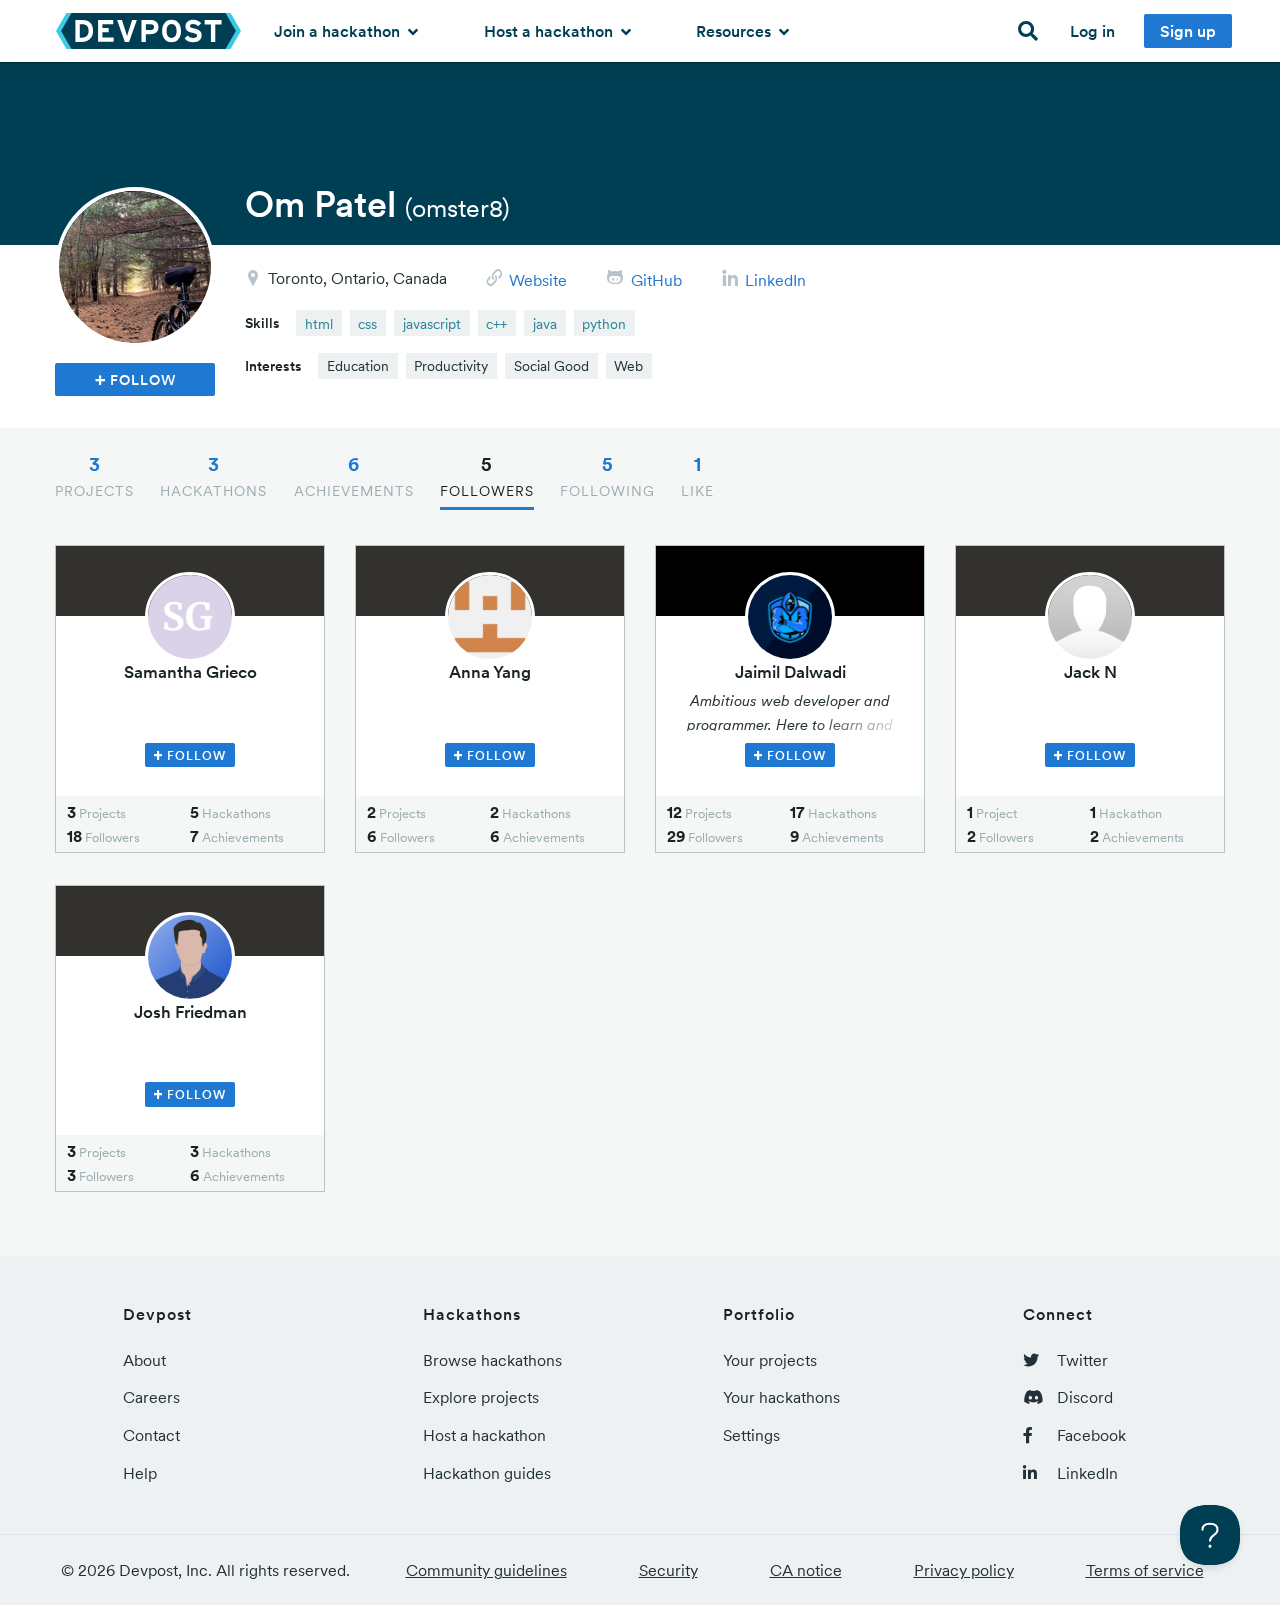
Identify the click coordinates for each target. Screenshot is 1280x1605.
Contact (151, 1435)
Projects (94, 476)
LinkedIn (775, 280)
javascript (432, 324)
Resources (735, 31)
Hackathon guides (487, 1473)
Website (538, 280)
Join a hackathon (339, 31)
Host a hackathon (550, 31)
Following (607, 476)
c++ (496, 324)
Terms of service (1145, 1570)
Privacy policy (964, 1570)
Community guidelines (486, 1570)
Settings (751, 1435)
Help (140, 1473)
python (604, 324)
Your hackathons (781, 1397)
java (545, 324)
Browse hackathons (492, 1360)
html (319, 324)
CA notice (806, 1570)
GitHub (656, 280)
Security (668, 1570)
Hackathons (213, 476)
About (144, 1360)
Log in (1092, 31)
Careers (151, 1397)
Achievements (354, 476)
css (367, 324)
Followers (487, 476)
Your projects (770, 1360)
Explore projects (481, 1397)
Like (697, 476)
